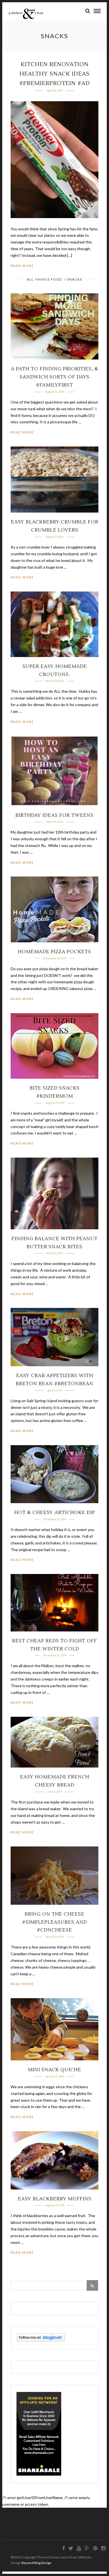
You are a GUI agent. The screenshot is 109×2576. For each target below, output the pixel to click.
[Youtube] (79, 2548)
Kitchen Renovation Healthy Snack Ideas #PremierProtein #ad (55, 74)
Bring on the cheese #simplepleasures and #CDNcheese (54, 1922)
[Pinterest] (95, 2548)
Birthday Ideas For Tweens (54, 815)
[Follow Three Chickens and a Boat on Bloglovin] (41, 2340)
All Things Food (44, 279)
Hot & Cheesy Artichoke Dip (55, 1513)
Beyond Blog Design (36, 2563)
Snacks (75, 279)
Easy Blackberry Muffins (55, 2199)
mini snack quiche (54, 2070)
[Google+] (87, 2548)
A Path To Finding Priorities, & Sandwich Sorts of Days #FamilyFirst (55, 377)
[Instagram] (103, 2548)
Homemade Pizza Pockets (54, 952)
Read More (22, 266)
